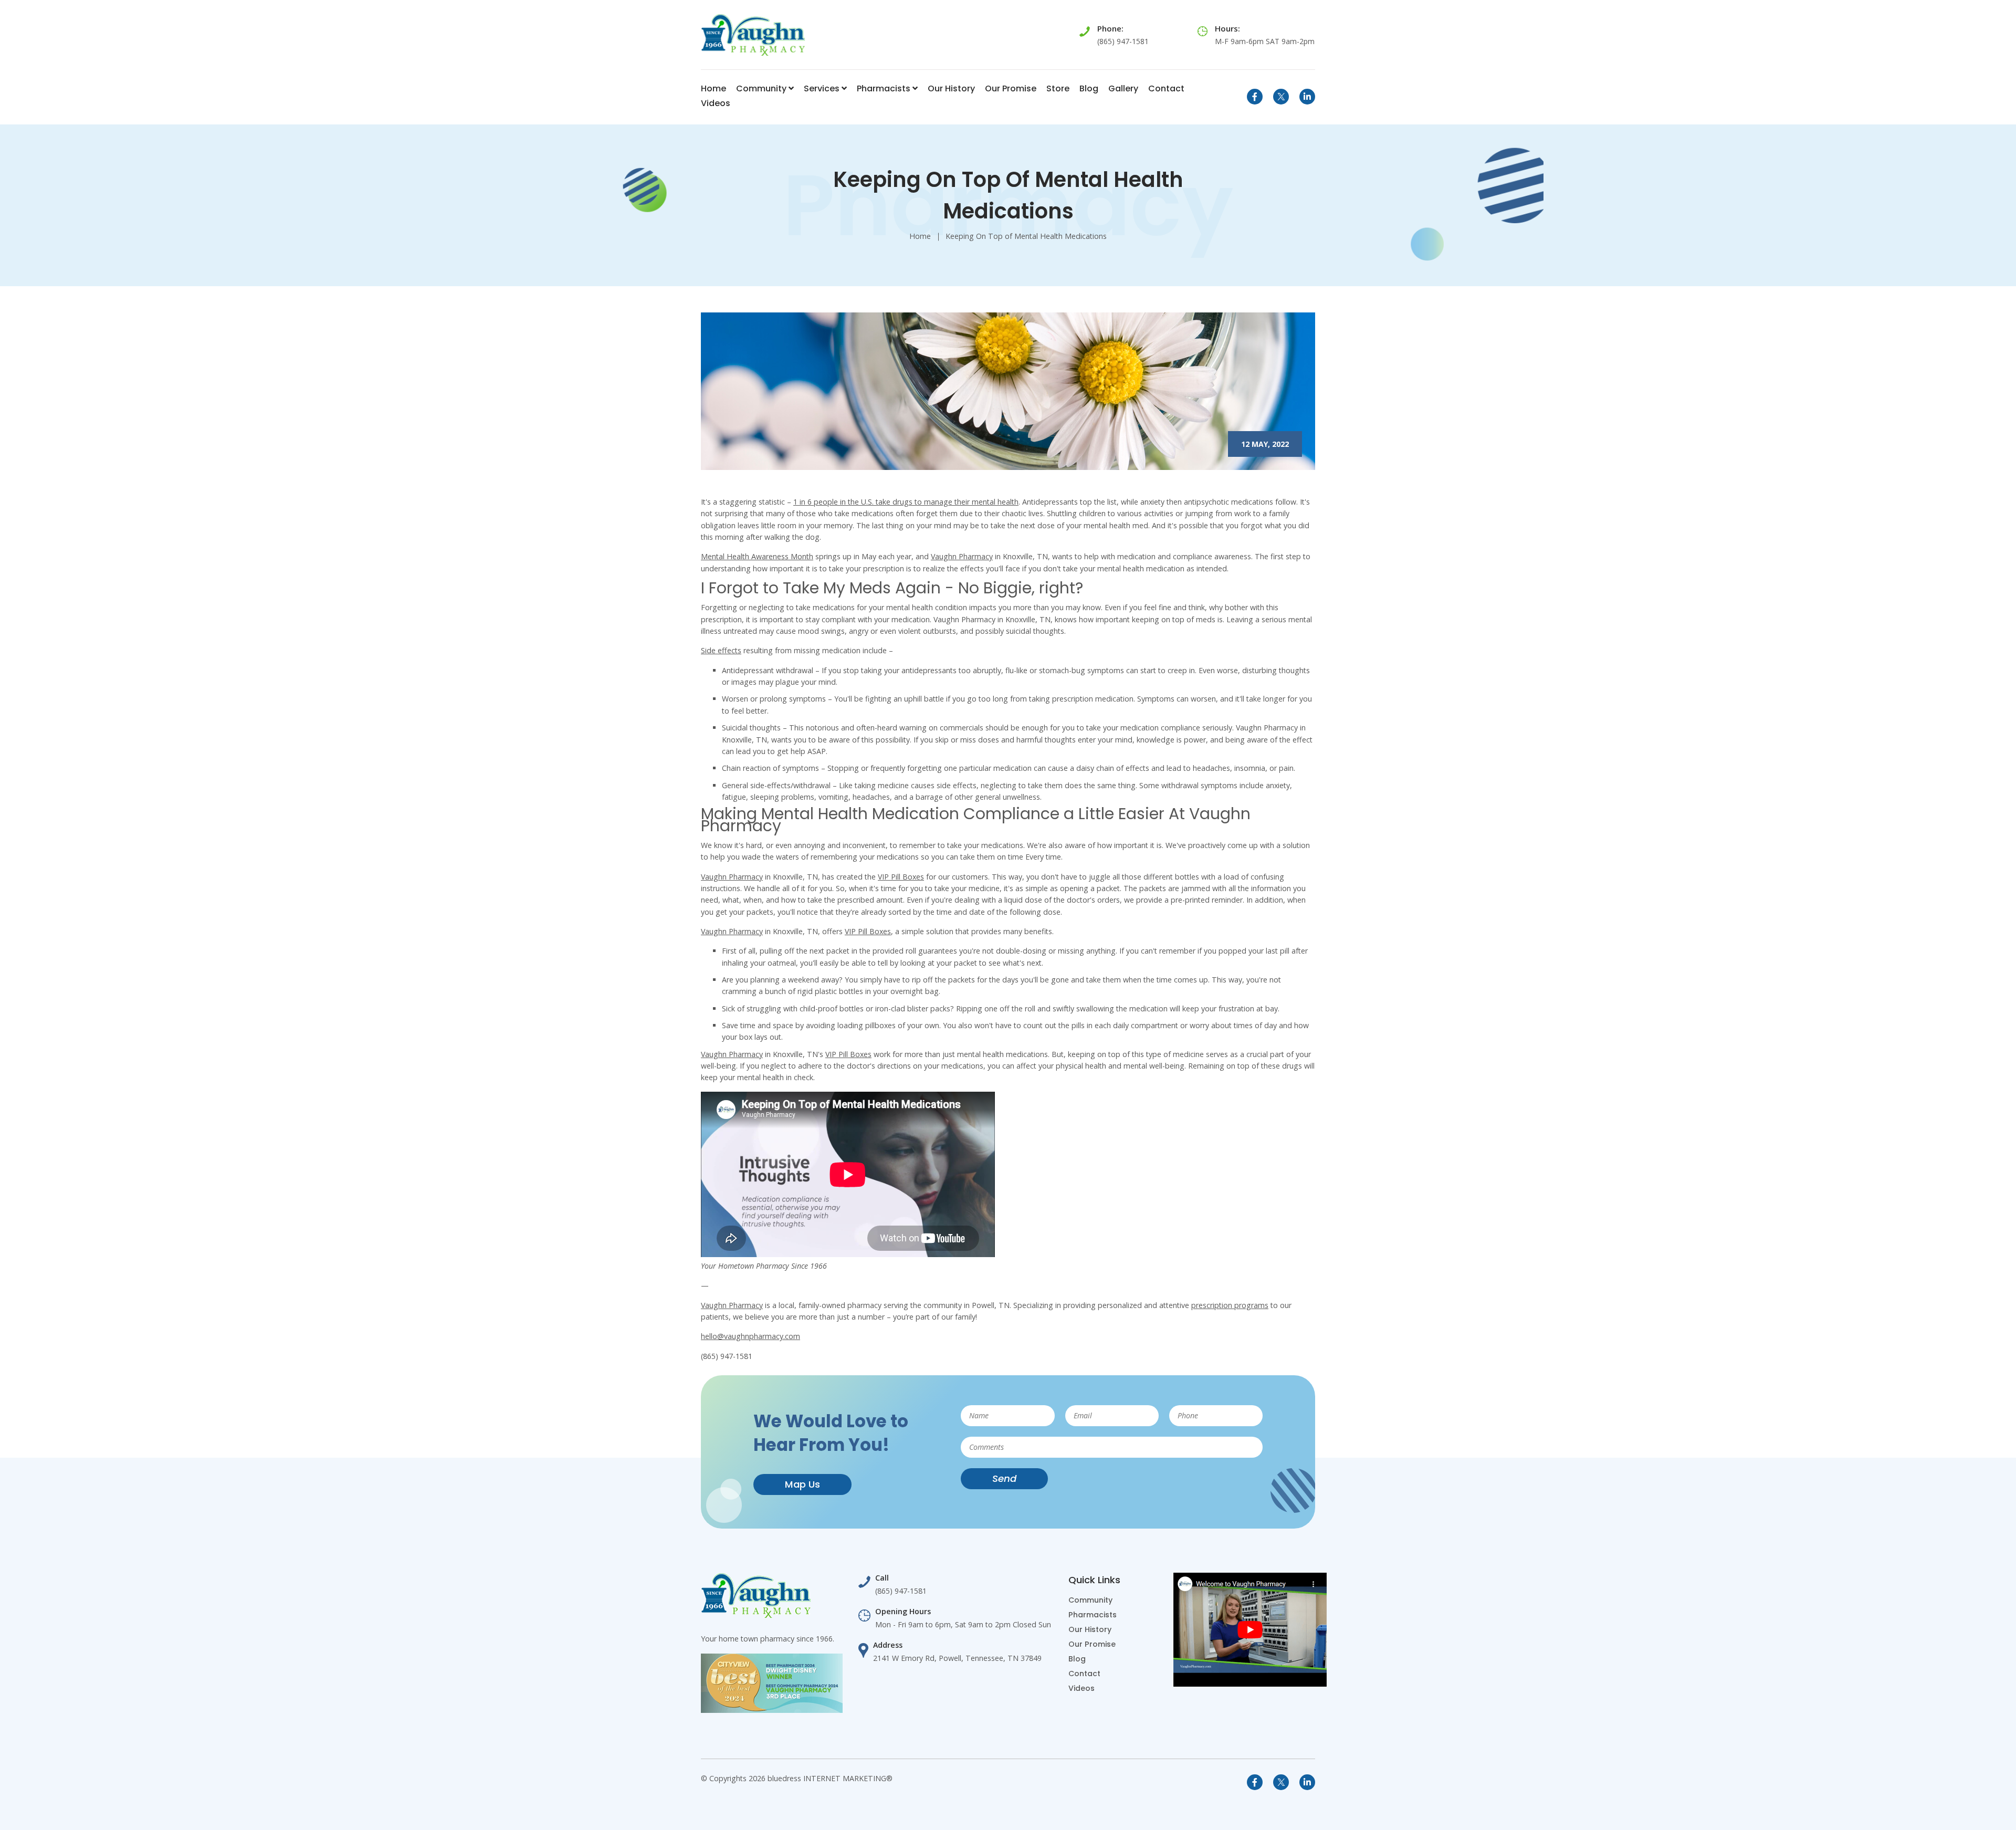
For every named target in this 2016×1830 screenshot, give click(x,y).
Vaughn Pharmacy (962, 556)
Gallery (1123, 88)
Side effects (721, 650)
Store (1058, 88)
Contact (1166, 88)
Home (713, 88)
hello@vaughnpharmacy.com (750, 1336)
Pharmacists (885, 88)
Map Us (802, 1484)
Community (762, 88)
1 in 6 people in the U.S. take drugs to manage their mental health (906, 502)
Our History (951, 88)
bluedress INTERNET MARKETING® (830, 1778)
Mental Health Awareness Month (757, 556)
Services (823, 88)
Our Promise (1011, 88)
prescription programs (1230, 1305)
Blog (1089, 88)
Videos (716, 103)
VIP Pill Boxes (901, 877)
